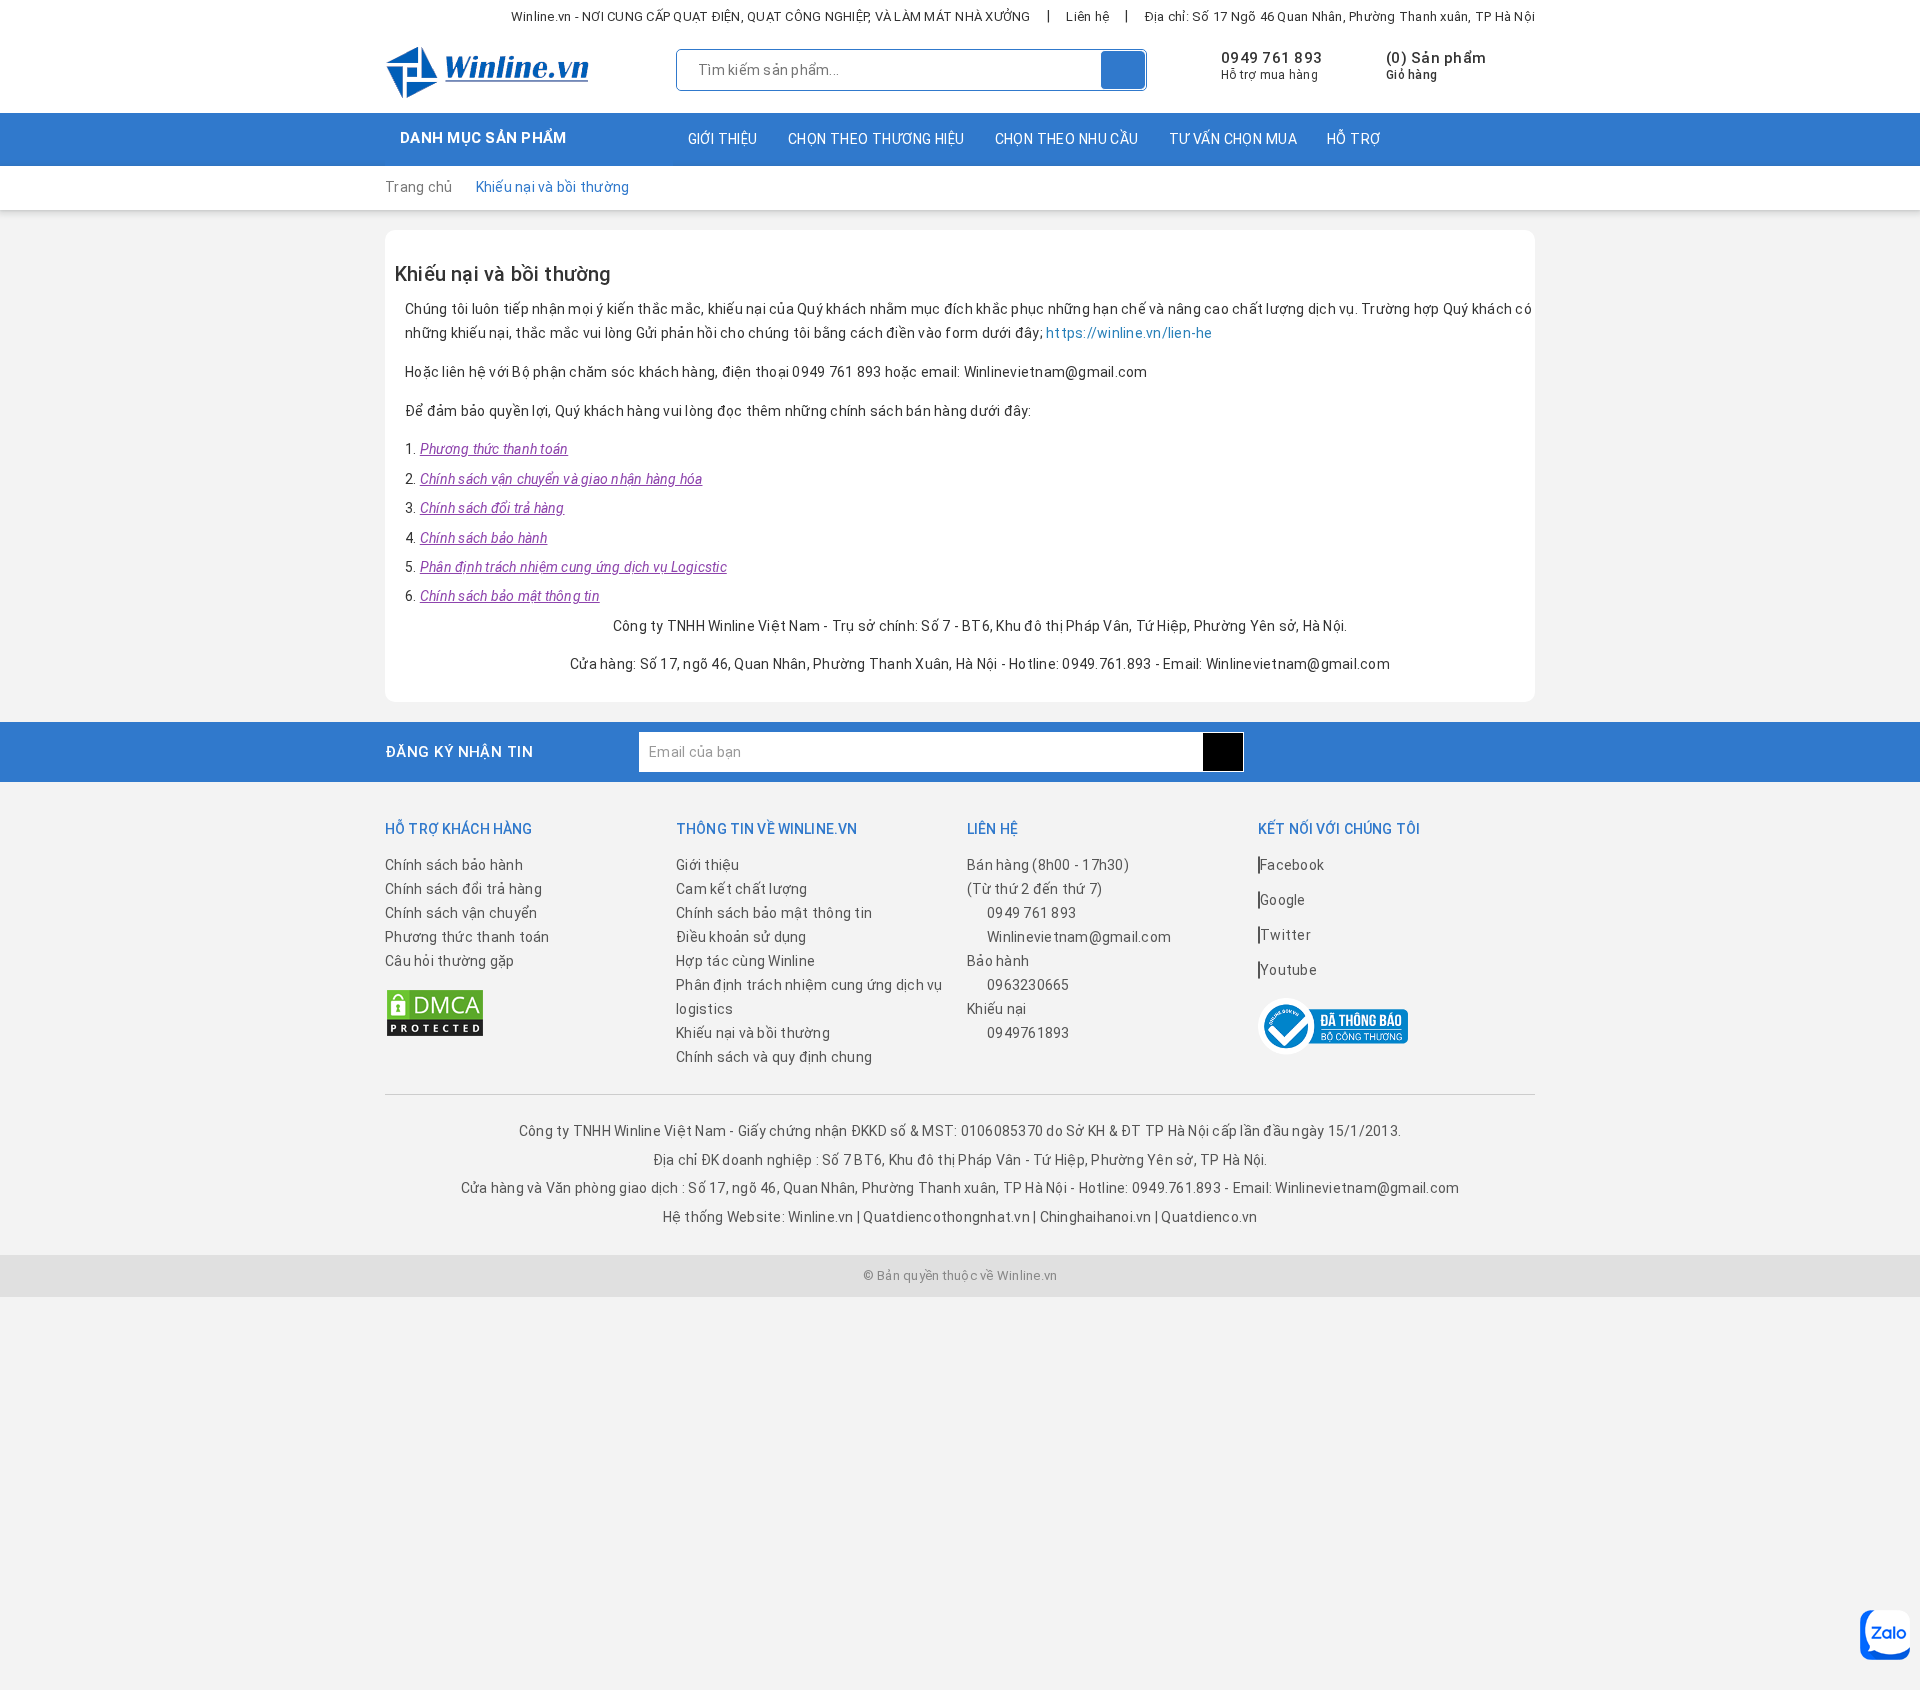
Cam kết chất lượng (742, 889)
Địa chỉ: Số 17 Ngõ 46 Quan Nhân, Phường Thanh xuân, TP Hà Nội (1340, 16)
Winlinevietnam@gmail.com (1079, 937)
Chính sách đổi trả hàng (463, 889)
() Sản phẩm (1436, 66)
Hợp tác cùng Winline (745, 961)
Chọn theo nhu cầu (1067, 139)
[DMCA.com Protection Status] (435, 1012)
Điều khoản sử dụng (741, 937)
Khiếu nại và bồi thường (503, 274)
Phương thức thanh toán (467, 937)
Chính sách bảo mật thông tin (774, 913)
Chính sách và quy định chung (774, 1057)
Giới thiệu (723, 139)
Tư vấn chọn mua (1233, 139)
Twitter (1285, 935)
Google (1283, 900)
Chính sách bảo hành (454, 865)
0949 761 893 (1271, 58)
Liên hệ (1087, 16)
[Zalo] (1885, 1635)
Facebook (1292, 865)
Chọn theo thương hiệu (876, 139)
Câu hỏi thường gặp (450, 961)
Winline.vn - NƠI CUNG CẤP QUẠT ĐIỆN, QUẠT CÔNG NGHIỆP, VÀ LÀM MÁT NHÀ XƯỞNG (771, 16)
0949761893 (1028, 1033)
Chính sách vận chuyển (461, 913)
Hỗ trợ (1354, 139)
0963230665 (1028, 985)
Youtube (1288, 970)
